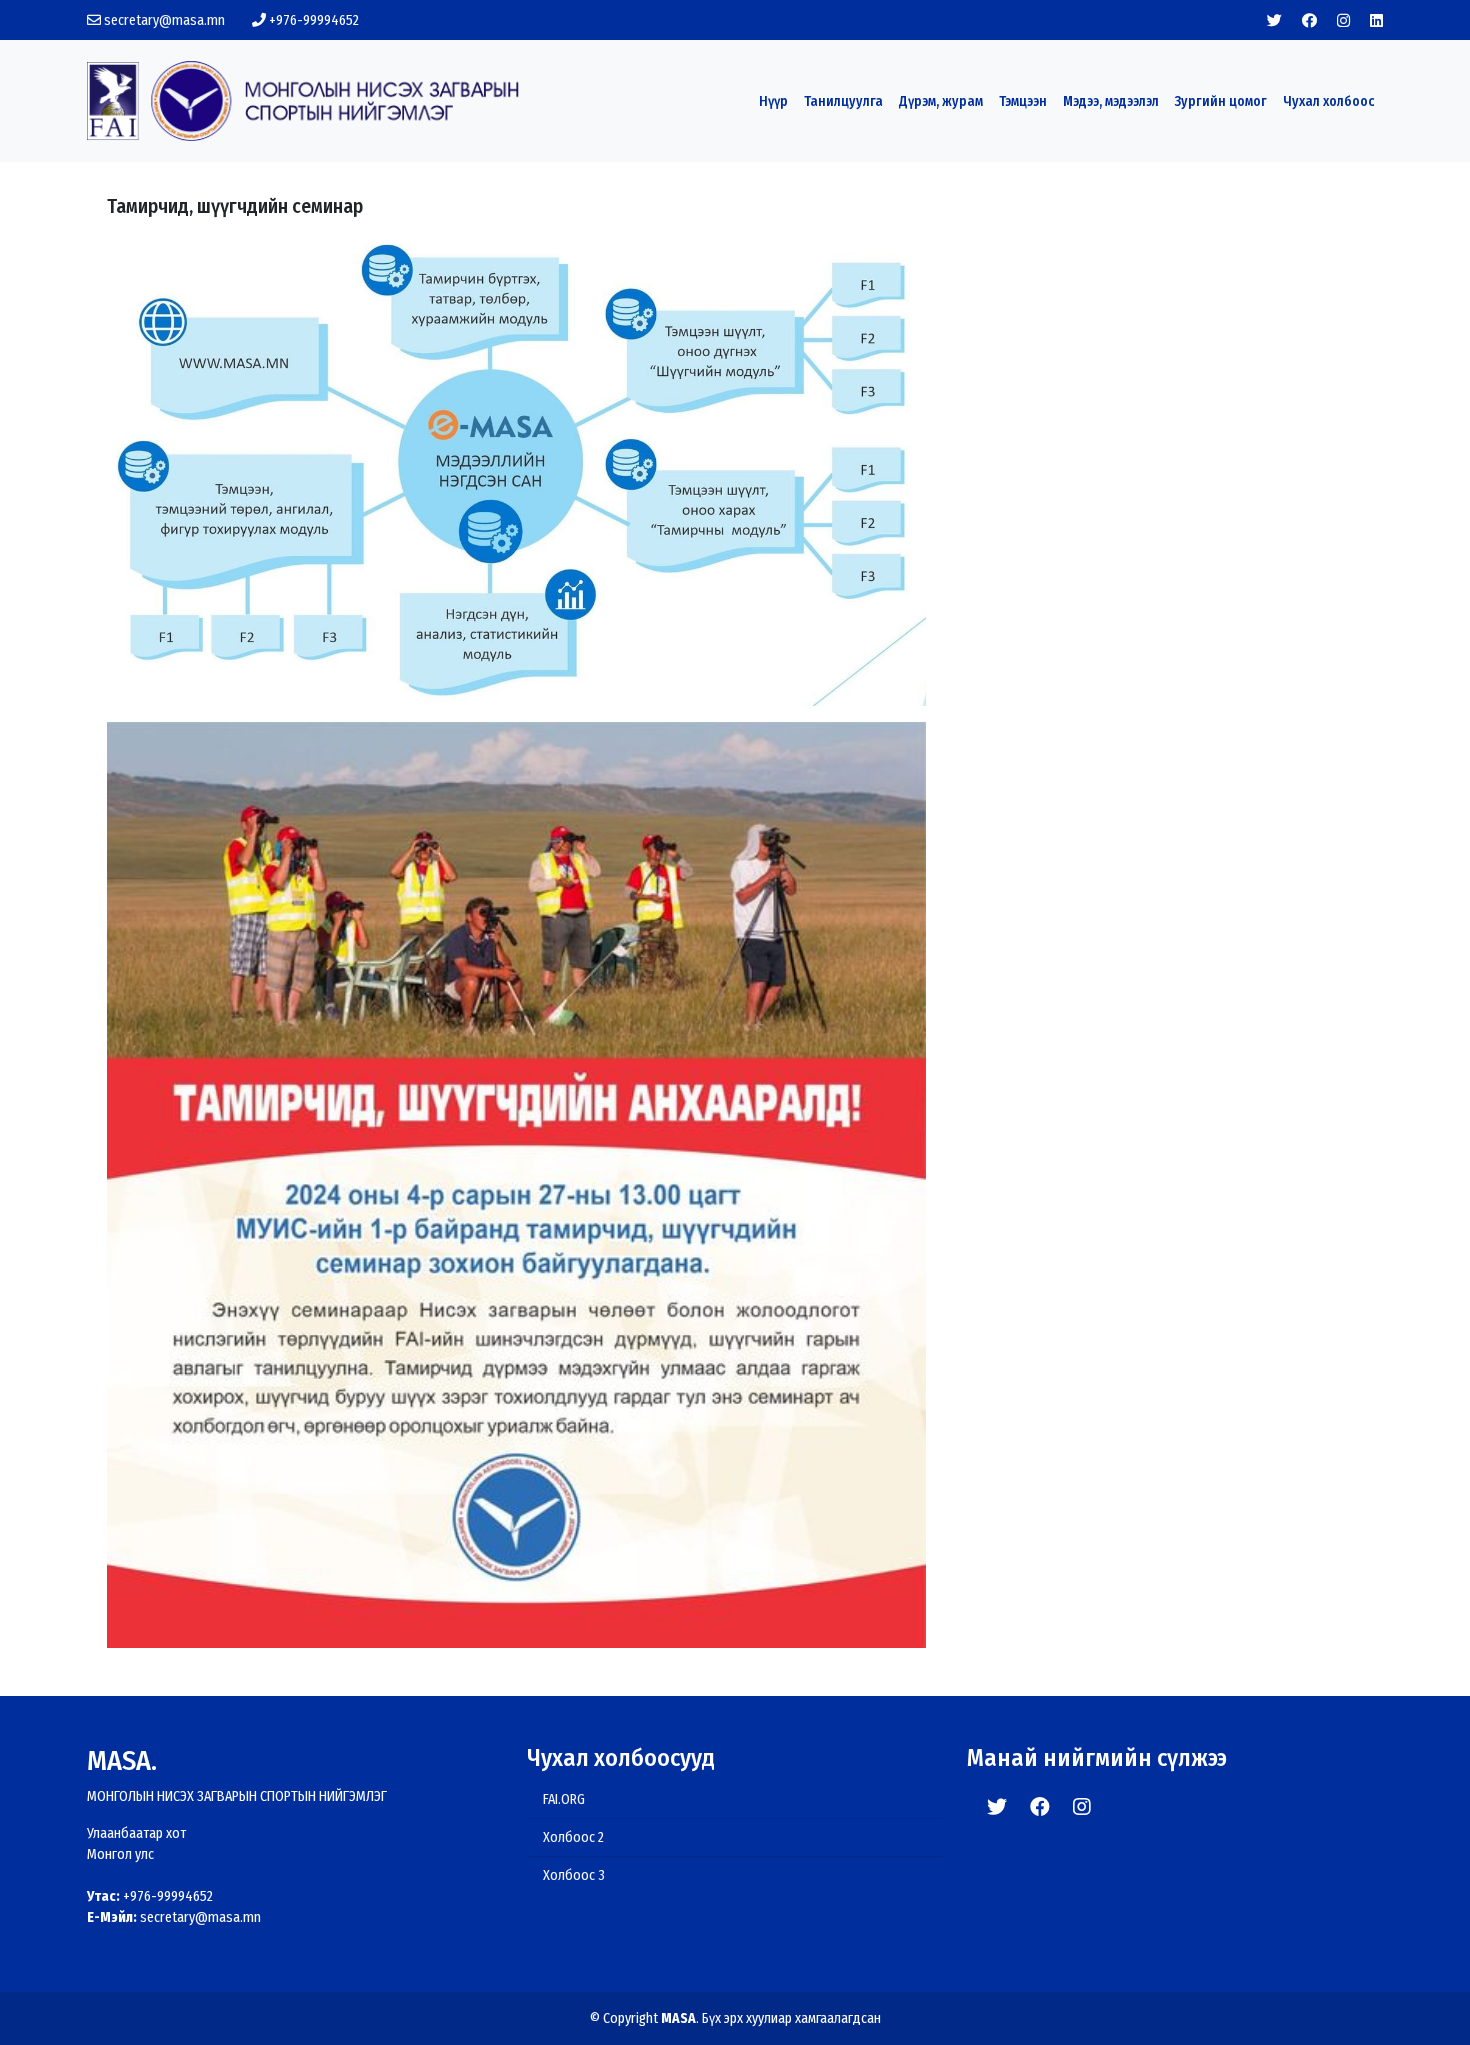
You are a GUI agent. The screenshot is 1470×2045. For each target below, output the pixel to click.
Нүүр (773, 101)
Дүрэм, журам (941, 101)
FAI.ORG (564, 1799)
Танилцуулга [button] (843, 101)
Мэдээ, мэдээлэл (1111, 101)
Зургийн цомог (1221, 101)
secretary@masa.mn (163, 20)
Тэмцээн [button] (1023, 101)
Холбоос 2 (573, 1837)
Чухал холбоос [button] (1329, 101)
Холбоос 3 (574, 1875)
